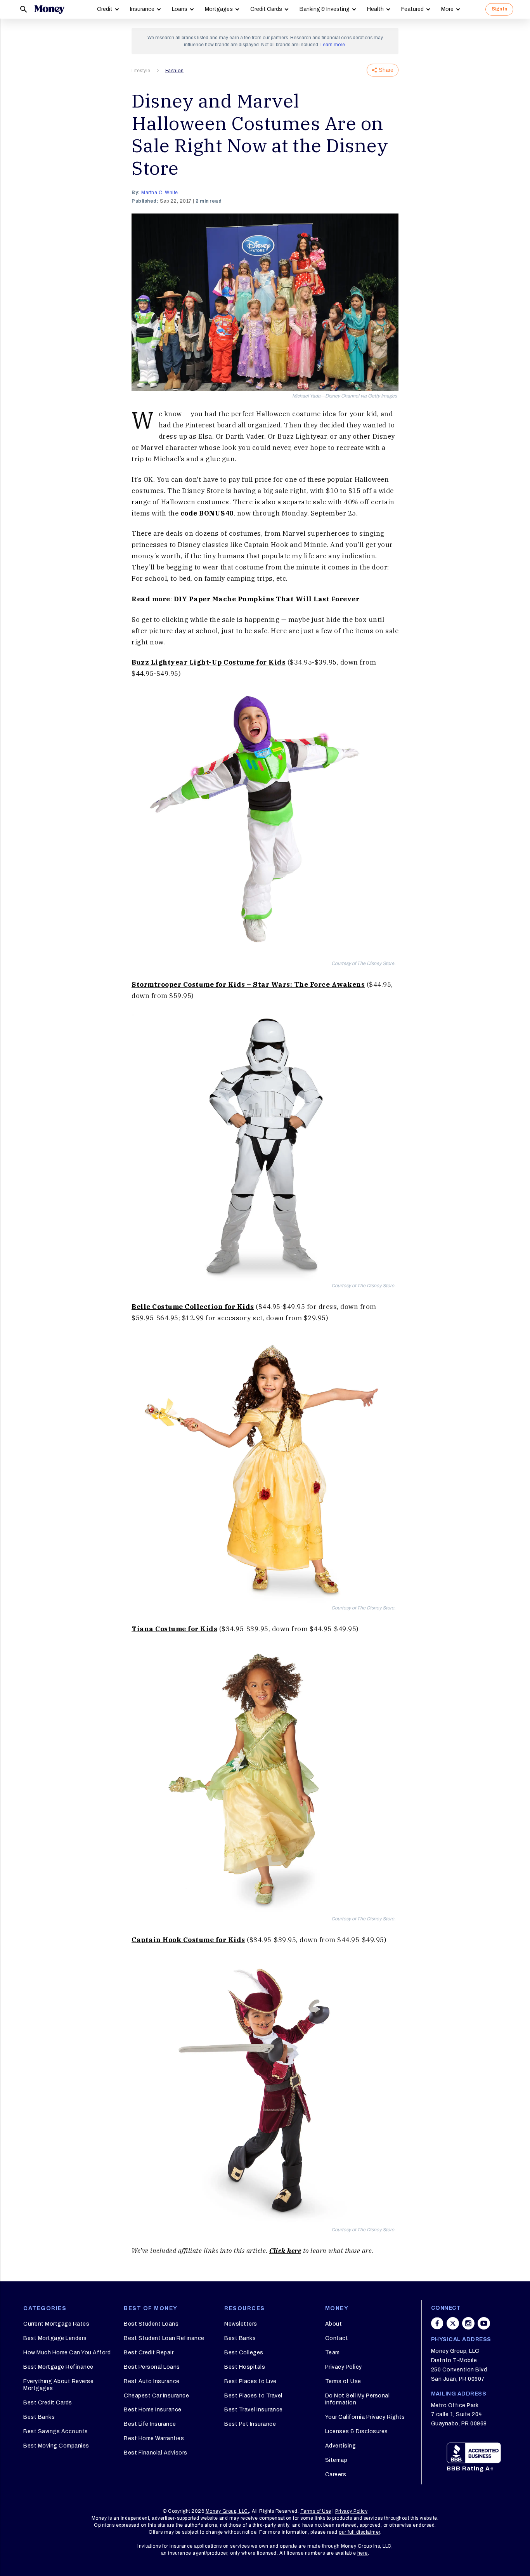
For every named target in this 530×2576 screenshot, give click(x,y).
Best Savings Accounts (56, 2431)
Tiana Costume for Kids (174, 1629)
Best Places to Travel (253, 2396)
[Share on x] (453, 2323)
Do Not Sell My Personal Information (358, 2399)
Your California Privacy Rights (365, 2417)
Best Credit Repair (149, 2353)
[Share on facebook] (437, 2323)
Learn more (333, 45)
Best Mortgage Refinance (58, 2367)
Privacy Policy (344, 2367)
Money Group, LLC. (228, 2511)
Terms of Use (343, 2381)
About (334, 2324)
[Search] (24, 9)
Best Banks (39, 2417)
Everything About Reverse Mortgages (58, 2385)
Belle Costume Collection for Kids (193, 1307)
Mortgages (219, 9)
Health (375, 9)
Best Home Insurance (153, 2410)
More (447, 9)
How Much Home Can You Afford (67, 2353)
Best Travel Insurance (254, 2410)
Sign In (499, 9)
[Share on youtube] (484, 2323)
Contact (337, 2338)
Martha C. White (160, 193)
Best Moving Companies (56, 2446)
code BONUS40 (207, 513)
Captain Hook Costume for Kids (188, 1940)
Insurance (142, 9)
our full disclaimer (359, 2532)
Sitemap (336, 2460)
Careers (336, 2474)
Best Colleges (244, 2353)
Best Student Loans (151, 2324)
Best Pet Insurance (250, 2424)
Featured (412, 9)
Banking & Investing (325, 9)
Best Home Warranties (154, 2438)
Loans (180, 9)
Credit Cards (266, 9)
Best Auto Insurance (152, 2381)
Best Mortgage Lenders (55, 2338)
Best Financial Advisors (156, 2453)
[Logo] (49, 9)
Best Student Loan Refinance (164, 2338)
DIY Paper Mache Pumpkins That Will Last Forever (267, 599)
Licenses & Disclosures (357, 2431)
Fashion (175, 71)
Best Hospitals (245, 2367)
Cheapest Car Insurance (156, 2396)
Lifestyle (141, 71)
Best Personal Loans (152, 2367)
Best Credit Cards (48, 2403)
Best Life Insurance (150, 2424)
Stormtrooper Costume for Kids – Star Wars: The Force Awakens (248, 984)
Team (333, 2353)
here (363, 2553)
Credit (105, 9)
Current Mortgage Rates (56, 2324)
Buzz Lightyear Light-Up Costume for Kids (209, 662)
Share (386, 70)
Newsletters (241, 2324)
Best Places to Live (250, 2381)
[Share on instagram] (468, 2323)
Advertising (341, 2446)
